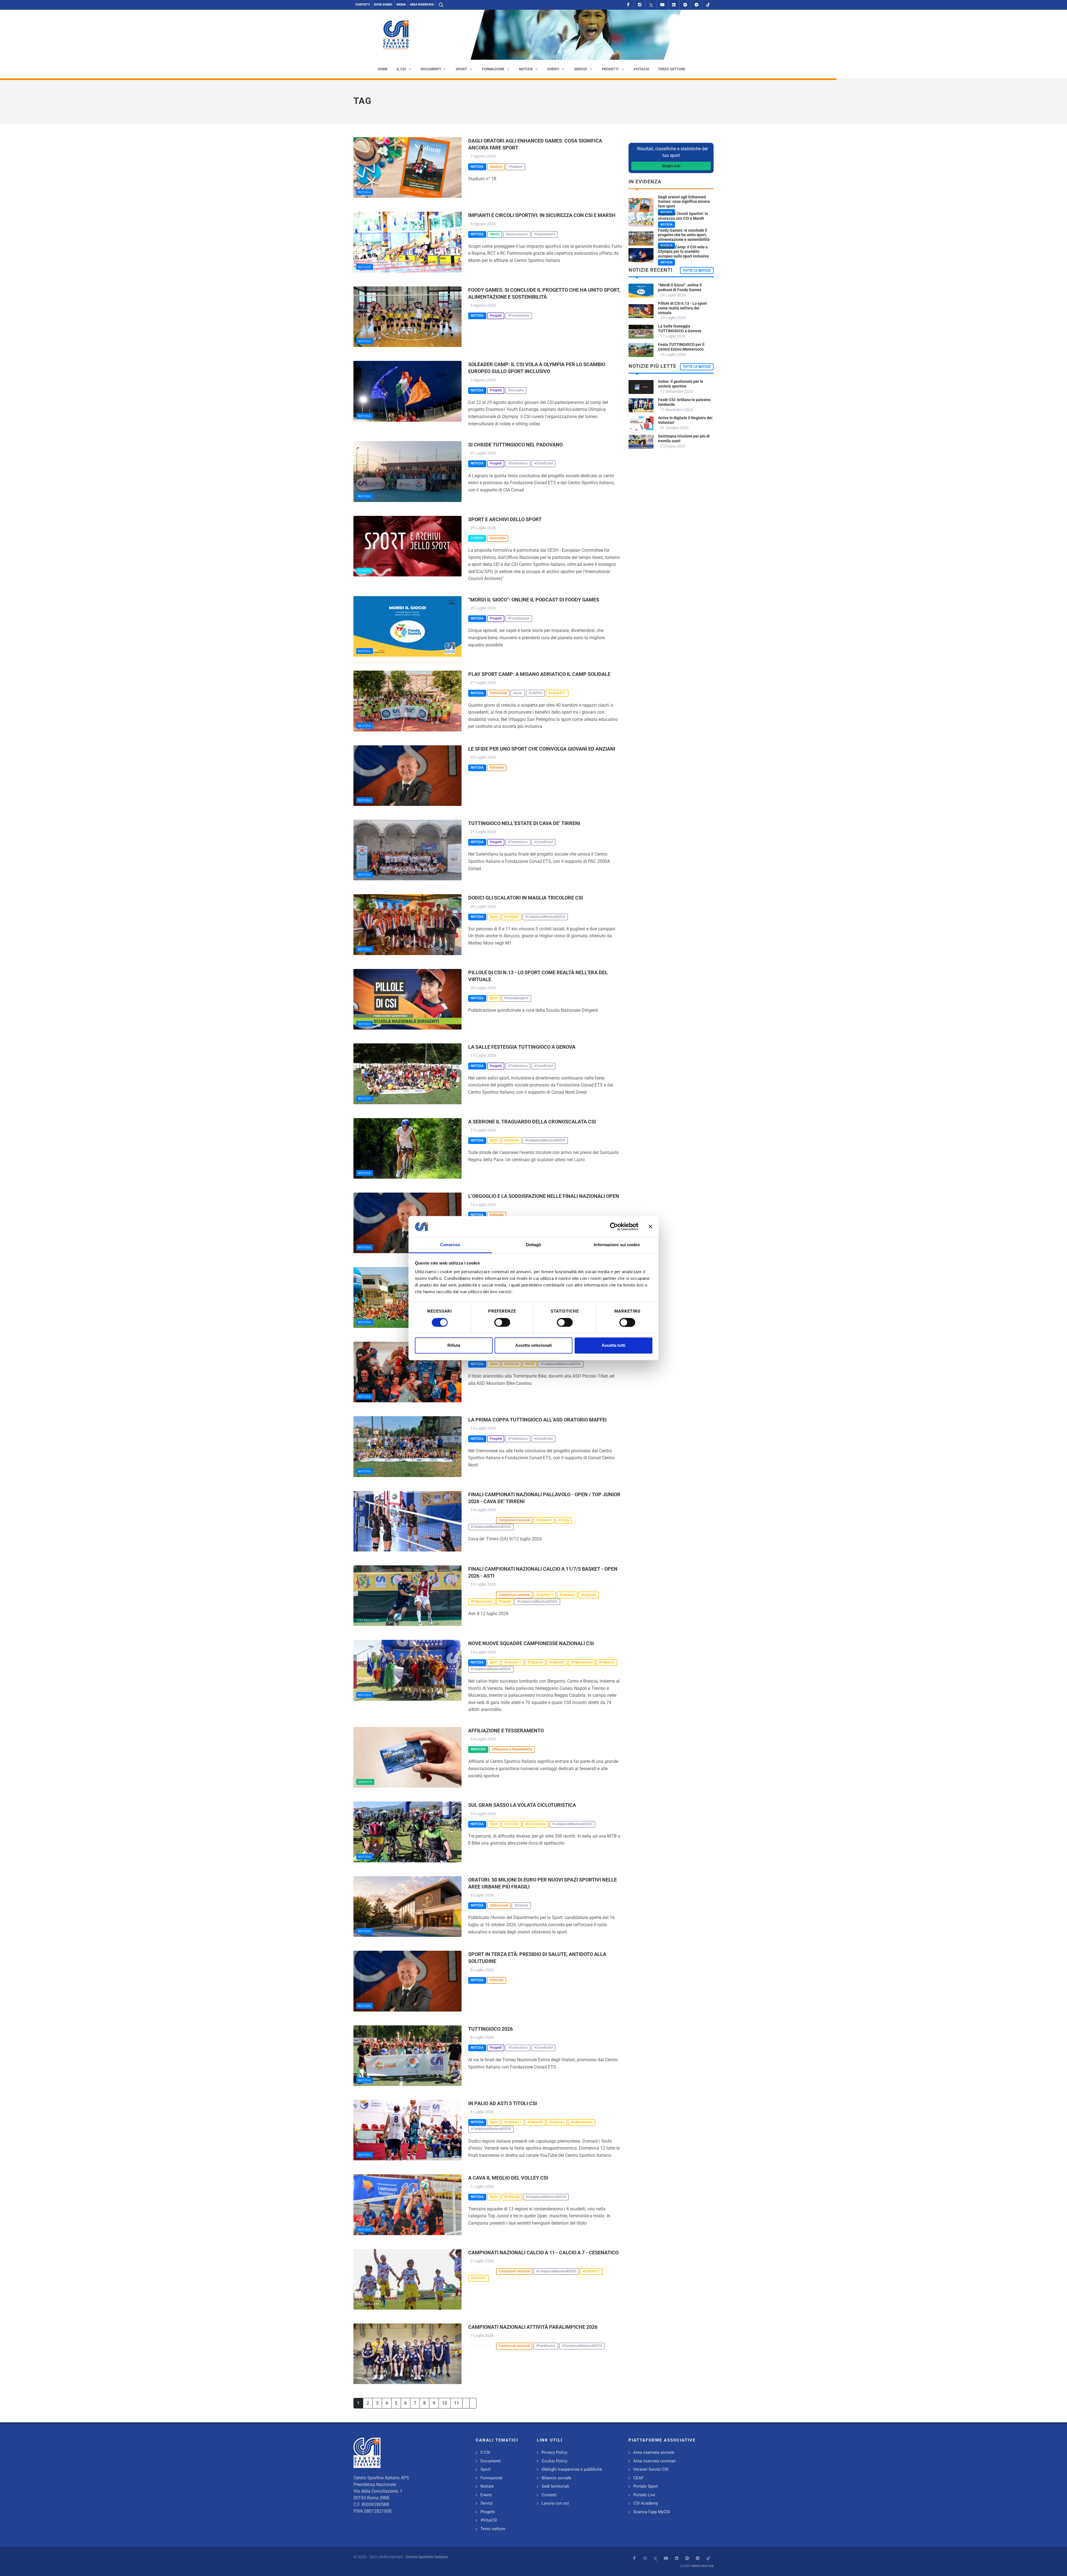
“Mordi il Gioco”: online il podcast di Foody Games (534, 600)
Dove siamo (383, 5)
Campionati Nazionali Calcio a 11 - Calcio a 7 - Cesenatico (543, 2253)
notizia (365, 192)
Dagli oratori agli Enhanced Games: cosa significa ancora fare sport (684, 202)
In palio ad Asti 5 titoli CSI (503, 2103)
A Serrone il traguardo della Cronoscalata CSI (532, 1122)
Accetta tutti (613, 1346)
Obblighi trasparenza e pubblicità (572, 2469)
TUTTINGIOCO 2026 (490, 2029)
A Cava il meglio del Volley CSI (508, 2178)
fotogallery (369, 1546)
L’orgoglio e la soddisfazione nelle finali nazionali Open (544, 1196)
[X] (651, 5)
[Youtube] (662, 5)
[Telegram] (697, 5)
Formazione (491, 2478)
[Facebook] (628, 5)
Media (401, 5)
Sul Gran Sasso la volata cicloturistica (522, 1805)
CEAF (638, 2478)
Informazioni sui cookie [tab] (617, 1245)
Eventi (486, 2495)
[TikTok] (708, 5)
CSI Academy (646, 2503)
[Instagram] (640, 5)
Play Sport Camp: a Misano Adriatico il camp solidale (539, 674)
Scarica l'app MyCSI (652, 2512)
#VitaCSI (489, 2520)
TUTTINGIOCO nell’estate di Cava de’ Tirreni (524, 823)
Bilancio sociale (556, 2478)
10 (445, 2403)
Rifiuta (454, 1346)
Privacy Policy (554, 2452)
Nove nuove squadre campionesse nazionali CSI (531, 1643)
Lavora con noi (555, 2503)
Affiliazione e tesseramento (506, 1731)
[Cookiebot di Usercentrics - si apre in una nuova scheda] (614, 1226)
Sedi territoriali (555, 2486)
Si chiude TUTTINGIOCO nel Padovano (515, 445)
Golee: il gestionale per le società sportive (681, 384)
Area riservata (422, 5)
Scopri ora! (671, 166)
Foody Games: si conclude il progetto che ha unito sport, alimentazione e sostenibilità (684, 235)
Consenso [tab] (450, 1245)
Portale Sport (645, 2486)
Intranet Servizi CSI (651, 2469)
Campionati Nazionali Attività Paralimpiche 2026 (533, 2327)
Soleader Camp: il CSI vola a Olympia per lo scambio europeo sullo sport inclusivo (683, 252)
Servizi (487, 2503)
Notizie (487, 2486)
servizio (365, 1782)
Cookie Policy (554, 2461)
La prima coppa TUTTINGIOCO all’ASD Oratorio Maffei (537, 1420)
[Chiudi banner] (650, 1226)
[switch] (502, 1322)
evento (364, 571)
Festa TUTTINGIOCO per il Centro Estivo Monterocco (681, 347)
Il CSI (485, 2452)
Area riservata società (654, 2452)
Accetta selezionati (533, 1346)
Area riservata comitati (655, 2461)
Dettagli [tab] (534, 1245)
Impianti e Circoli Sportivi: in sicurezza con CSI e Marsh (542, 215)
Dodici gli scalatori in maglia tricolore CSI (526, 898)
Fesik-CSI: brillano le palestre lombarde (684, 402)
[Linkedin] (674, 5)
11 (457, 2403)
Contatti (363, 5)
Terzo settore (493, 2529)
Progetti (488, 2512)
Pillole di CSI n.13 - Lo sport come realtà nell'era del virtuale (682, 308)
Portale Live (644, 2495)
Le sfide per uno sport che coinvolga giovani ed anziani (542, 749)
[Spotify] (685, 5)
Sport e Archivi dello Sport (505, 519)
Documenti (491, 2461)
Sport (485, 2469)
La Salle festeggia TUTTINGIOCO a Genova (522, 1047)
